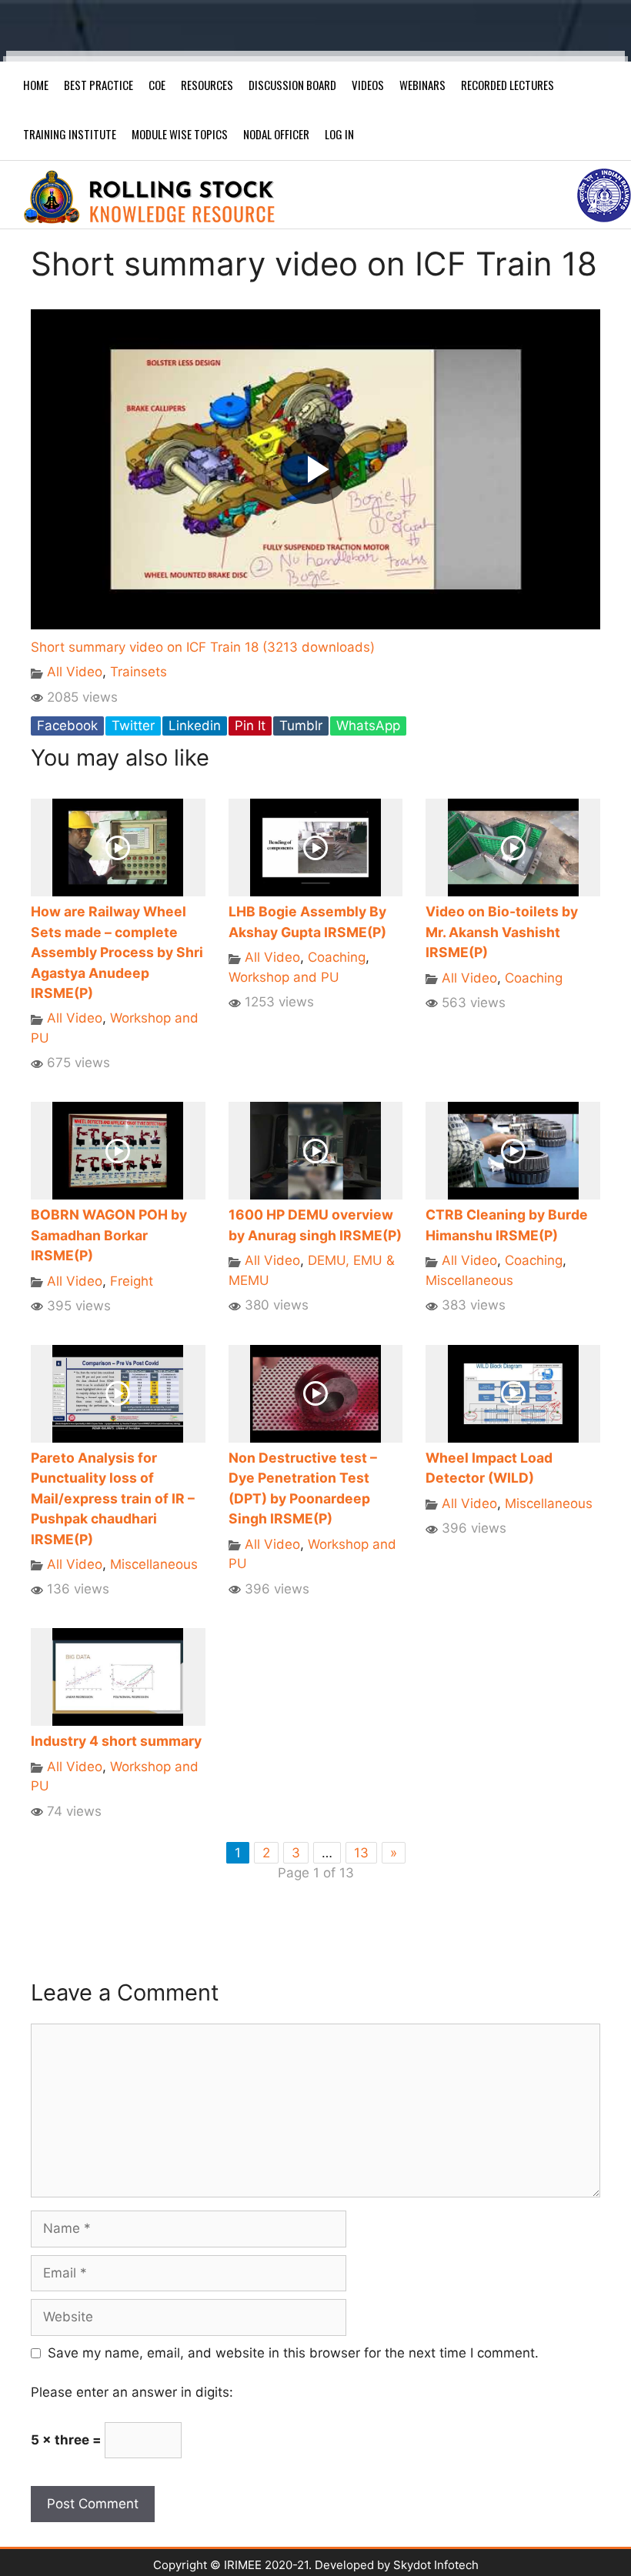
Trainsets (139, 672)
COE (157, 85)
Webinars (422, 85)
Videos (368, 85)
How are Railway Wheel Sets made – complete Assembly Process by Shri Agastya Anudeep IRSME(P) (117, 952)
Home (36, 85)
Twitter (133, 726)
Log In (339, 134)
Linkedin (195, 726)
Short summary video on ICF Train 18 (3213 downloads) (203, 647)
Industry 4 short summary (116, 1741)
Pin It (250, 726)
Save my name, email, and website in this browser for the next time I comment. (293, 2353)
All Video (75, 672)
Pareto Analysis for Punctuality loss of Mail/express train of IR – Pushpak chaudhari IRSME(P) (113, 1498)
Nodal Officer (276, 134)
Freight (132, 1281)
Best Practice (98, 85)
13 (361, 1853)
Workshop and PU (284, 977)
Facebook (67, 726)
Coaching (337, 957)
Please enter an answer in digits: (132, 2392)
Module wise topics (180, 134)
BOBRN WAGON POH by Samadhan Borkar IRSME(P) (109, 1235)
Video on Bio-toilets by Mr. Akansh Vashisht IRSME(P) (502, 932)
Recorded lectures (507, 85)
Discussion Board (292, 85)
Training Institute (70, 134)
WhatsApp (368, 726)
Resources (207, 85)
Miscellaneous (469, 1280)
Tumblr (301, 726)
